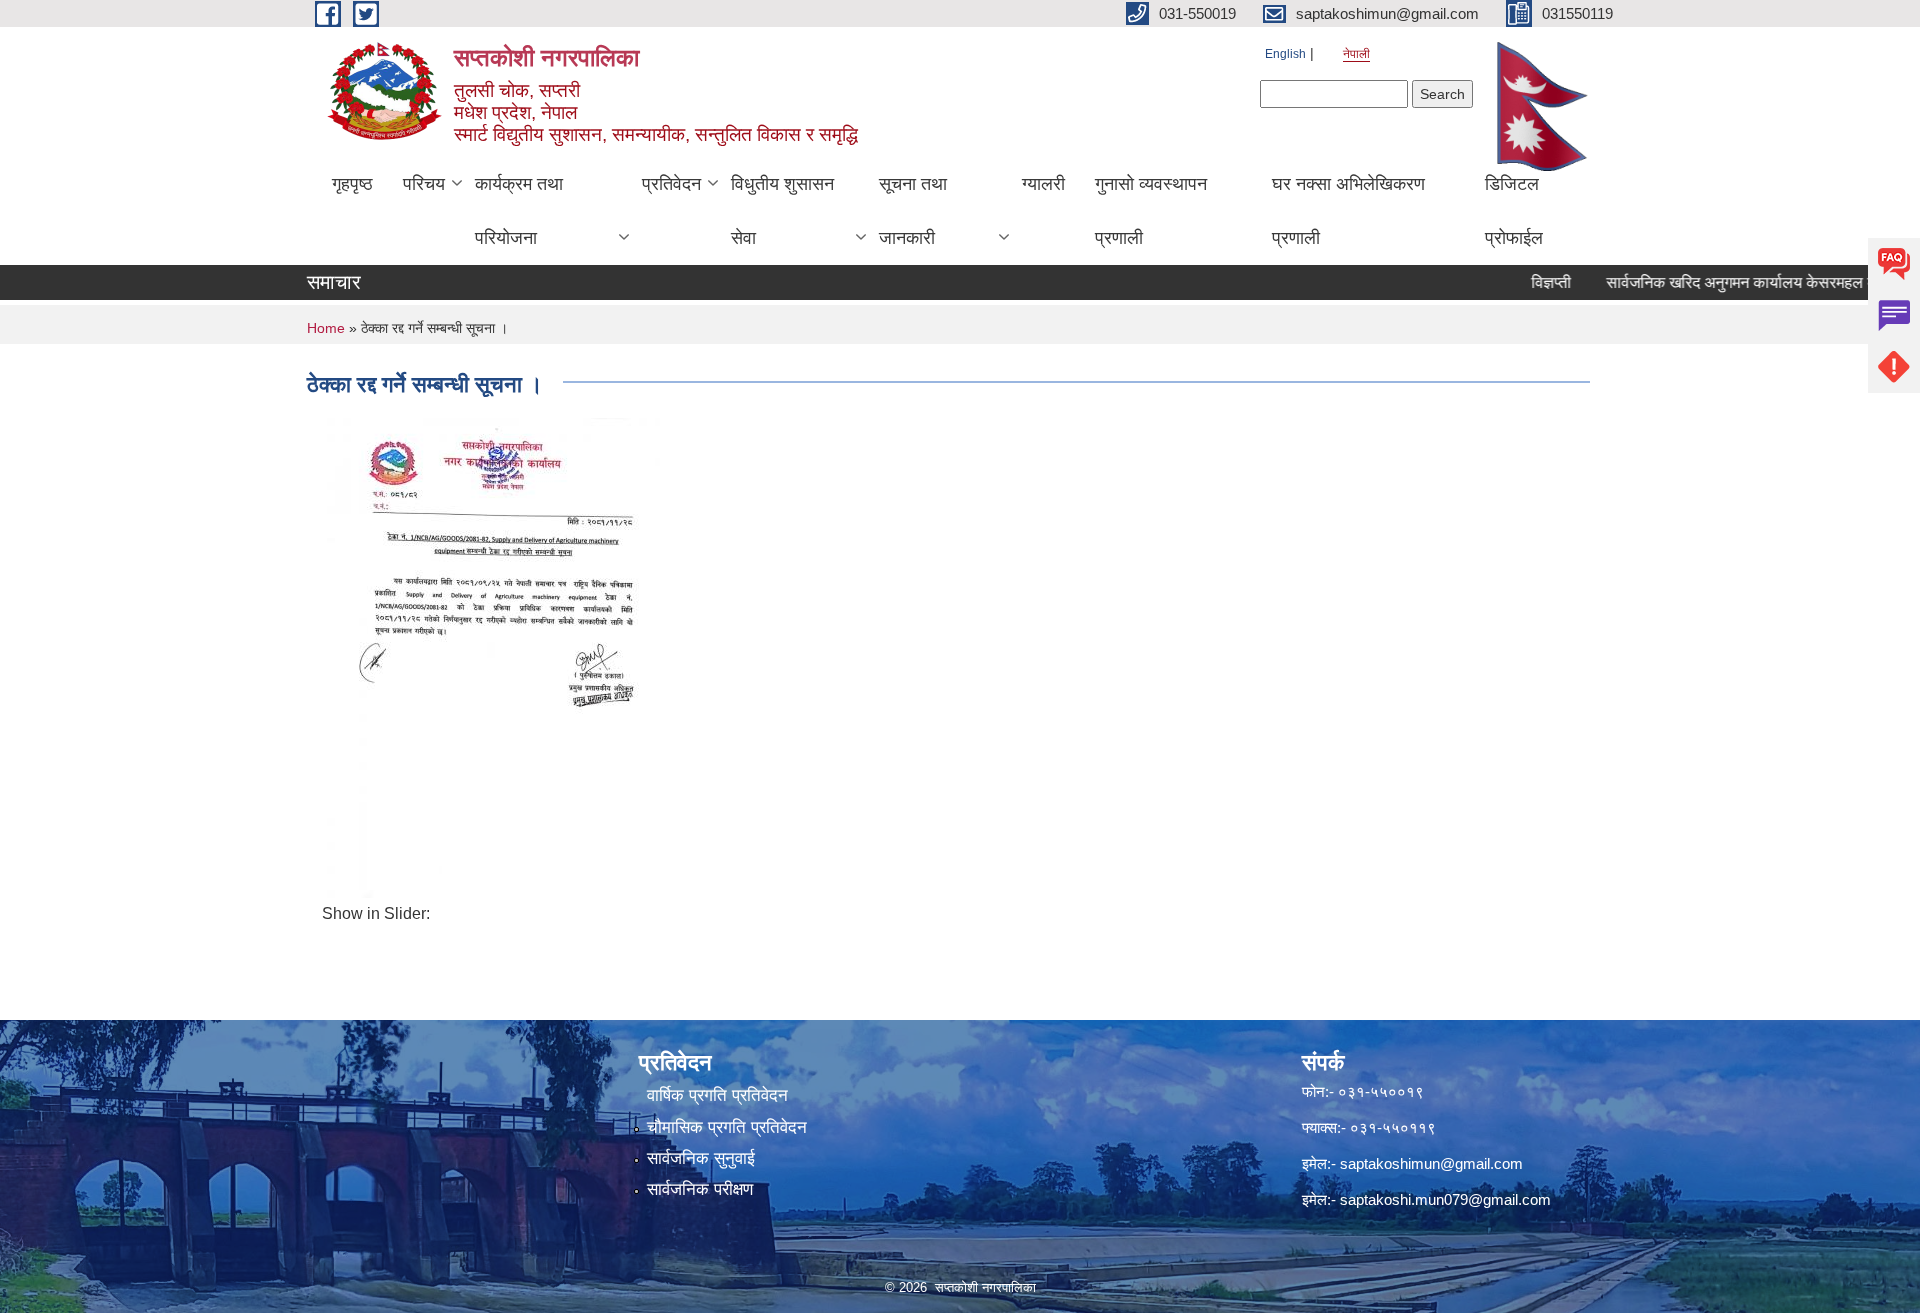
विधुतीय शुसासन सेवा (782, 211)
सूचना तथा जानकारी (913, 211)
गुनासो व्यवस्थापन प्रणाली (1151, 211)
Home (326, 328)
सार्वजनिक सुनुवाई (701, 1158)
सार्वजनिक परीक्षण (700, 1189)
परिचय (424, 184)
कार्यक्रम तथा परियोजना (519, 211)
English (1285, 54)
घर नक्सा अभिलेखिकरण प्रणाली (1348, 211)
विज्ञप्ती (1519, 282)
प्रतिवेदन (671, 184)
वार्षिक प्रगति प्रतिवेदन (717, 1095)
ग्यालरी (1043, 184)
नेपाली (1356, 54)
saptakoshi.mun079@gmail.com (1445, 1199)
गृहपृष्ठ (352, 184)
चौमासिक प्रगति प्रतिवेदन (727, 1127)
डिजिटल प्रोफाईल (1514, 211)
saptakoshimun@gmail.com (1431, 1163)
